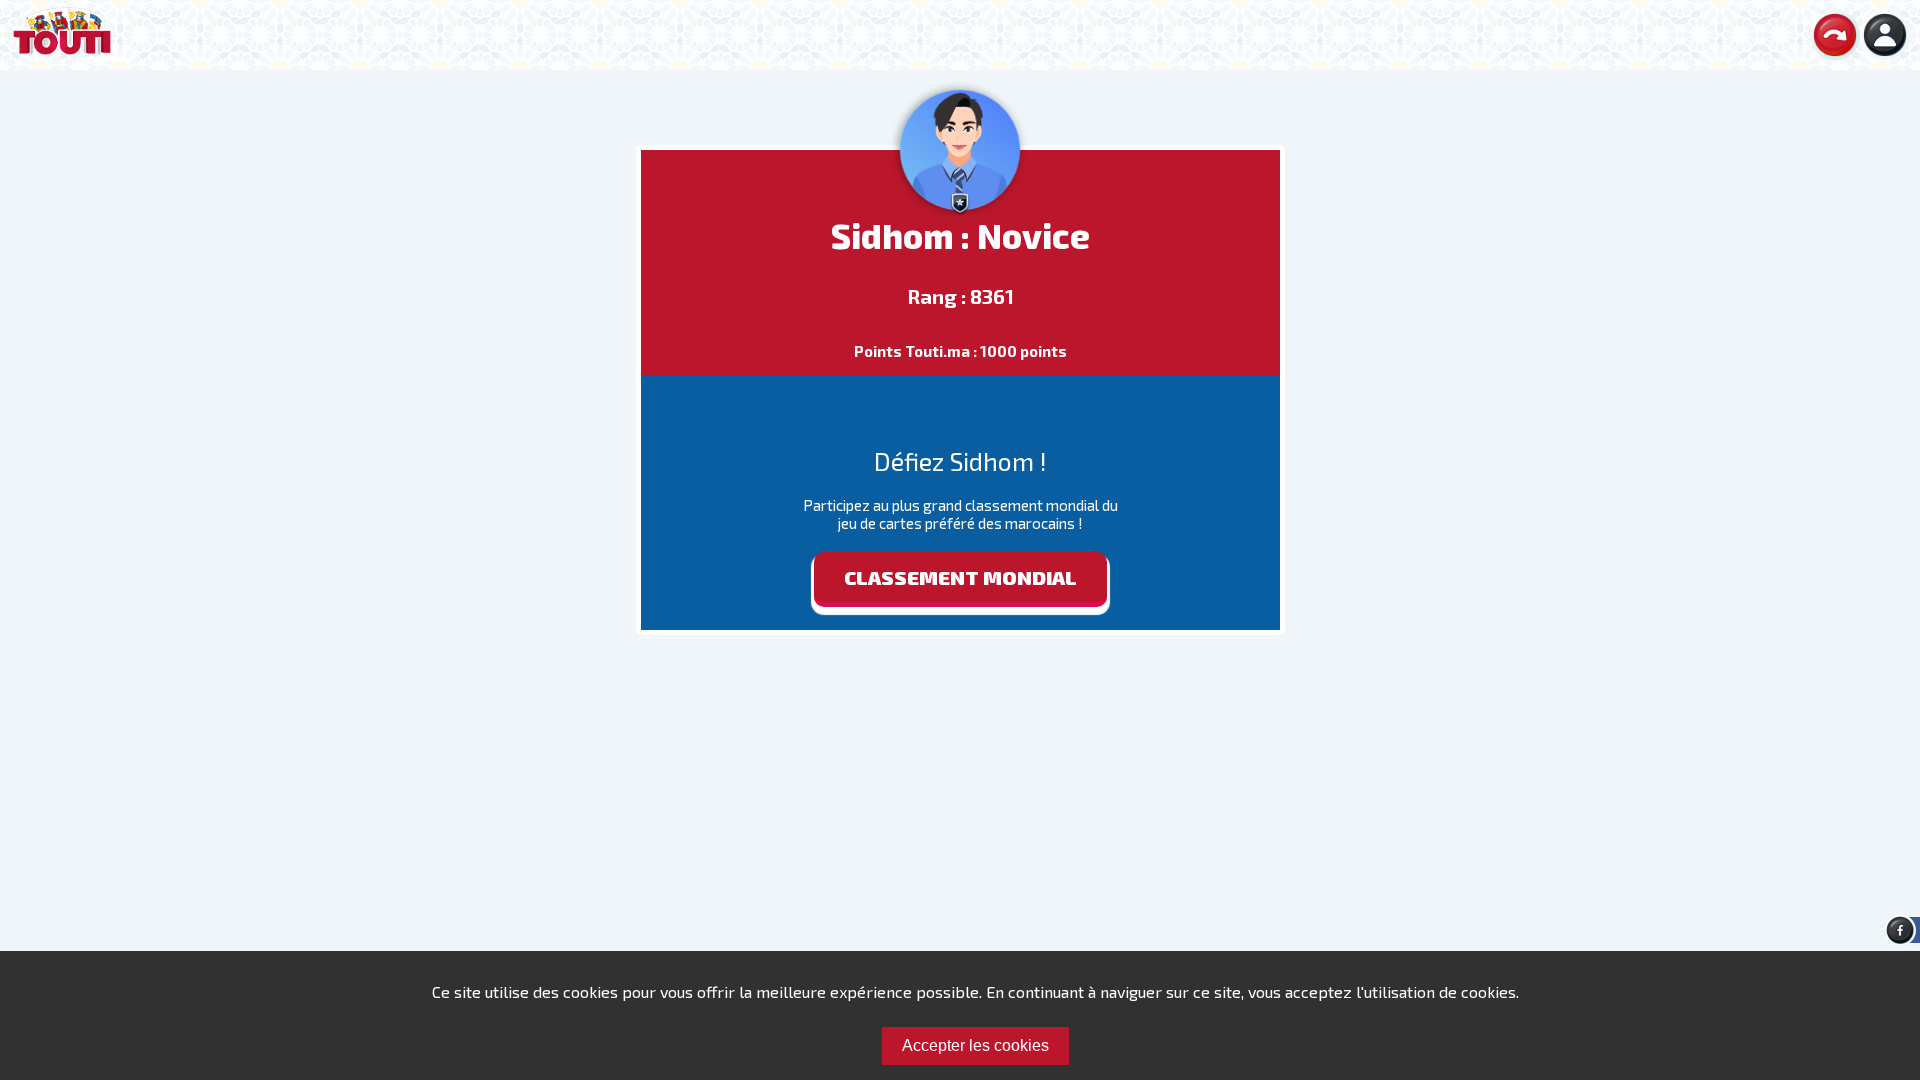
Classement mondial (960, 577)
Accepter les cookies (975, 1045)
